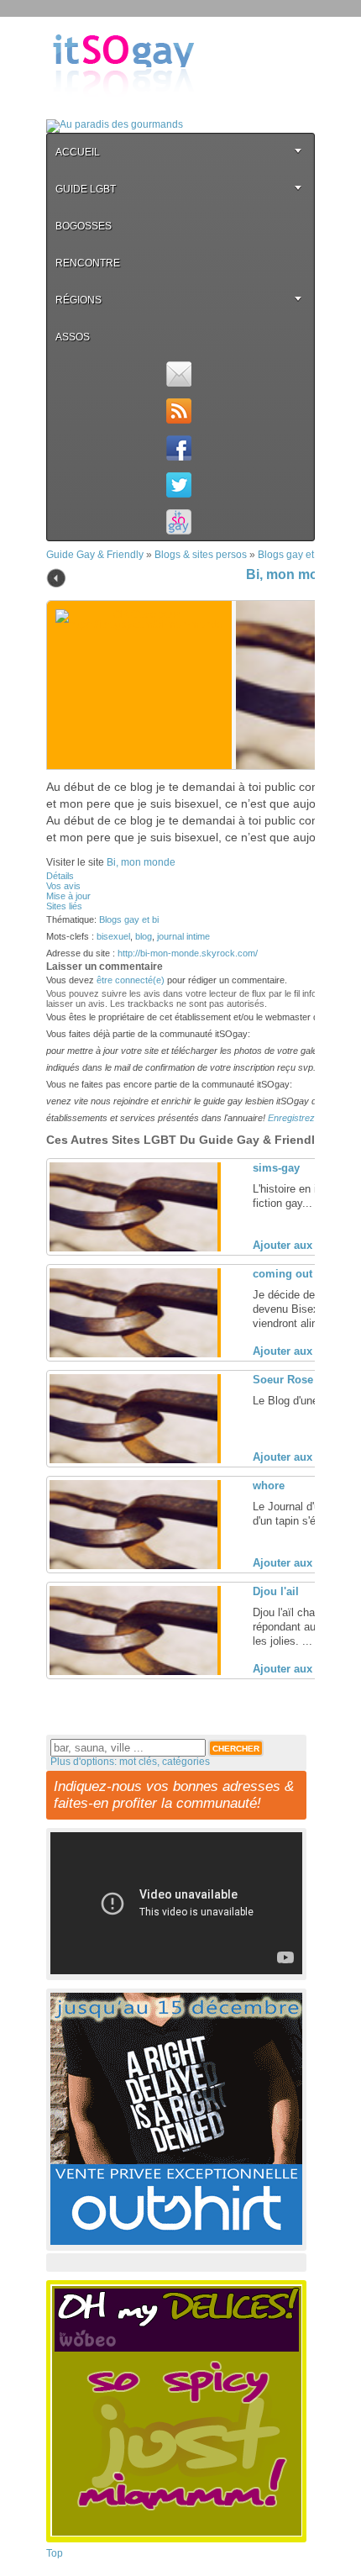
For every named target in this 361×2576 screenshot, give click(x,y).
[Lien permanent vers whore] (133, 1566)
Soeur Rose (283, 1380)
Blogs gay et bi (291, 555)
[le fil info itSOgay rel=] (178, 411)
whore (269, 1486)
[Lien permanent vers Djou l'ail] (133, 1672)
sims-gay (276, 1168)
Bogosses (84, 226)
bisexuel (113, 936)
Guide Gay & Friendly (95, 555)
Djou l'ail (276, 1591)
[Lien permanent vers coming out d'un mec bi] (133, 1354)
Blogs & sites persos (201, 555)
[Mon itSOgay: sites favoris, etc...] (178, 522)
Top (55, 2553)
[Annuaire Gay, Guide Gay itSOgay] (123, 110)
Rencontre (88, 263)
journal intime (183, 936)
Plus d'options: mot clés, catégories (130, 1762)
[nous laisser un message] (178, 374)
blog (144, 936)
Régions (78, 300)
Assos (73, 337)
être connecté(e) (131, 980)
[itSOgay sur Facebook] (178, 448)
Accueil (78, 152)
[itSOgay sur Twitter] (178, 485)
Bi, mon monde (294, 574)
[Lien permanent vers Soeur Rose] (133, 1460)
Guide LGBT (86, 189)
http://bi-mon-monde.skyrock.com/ (188, 953)
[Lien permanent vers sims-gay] (133, 1248)
